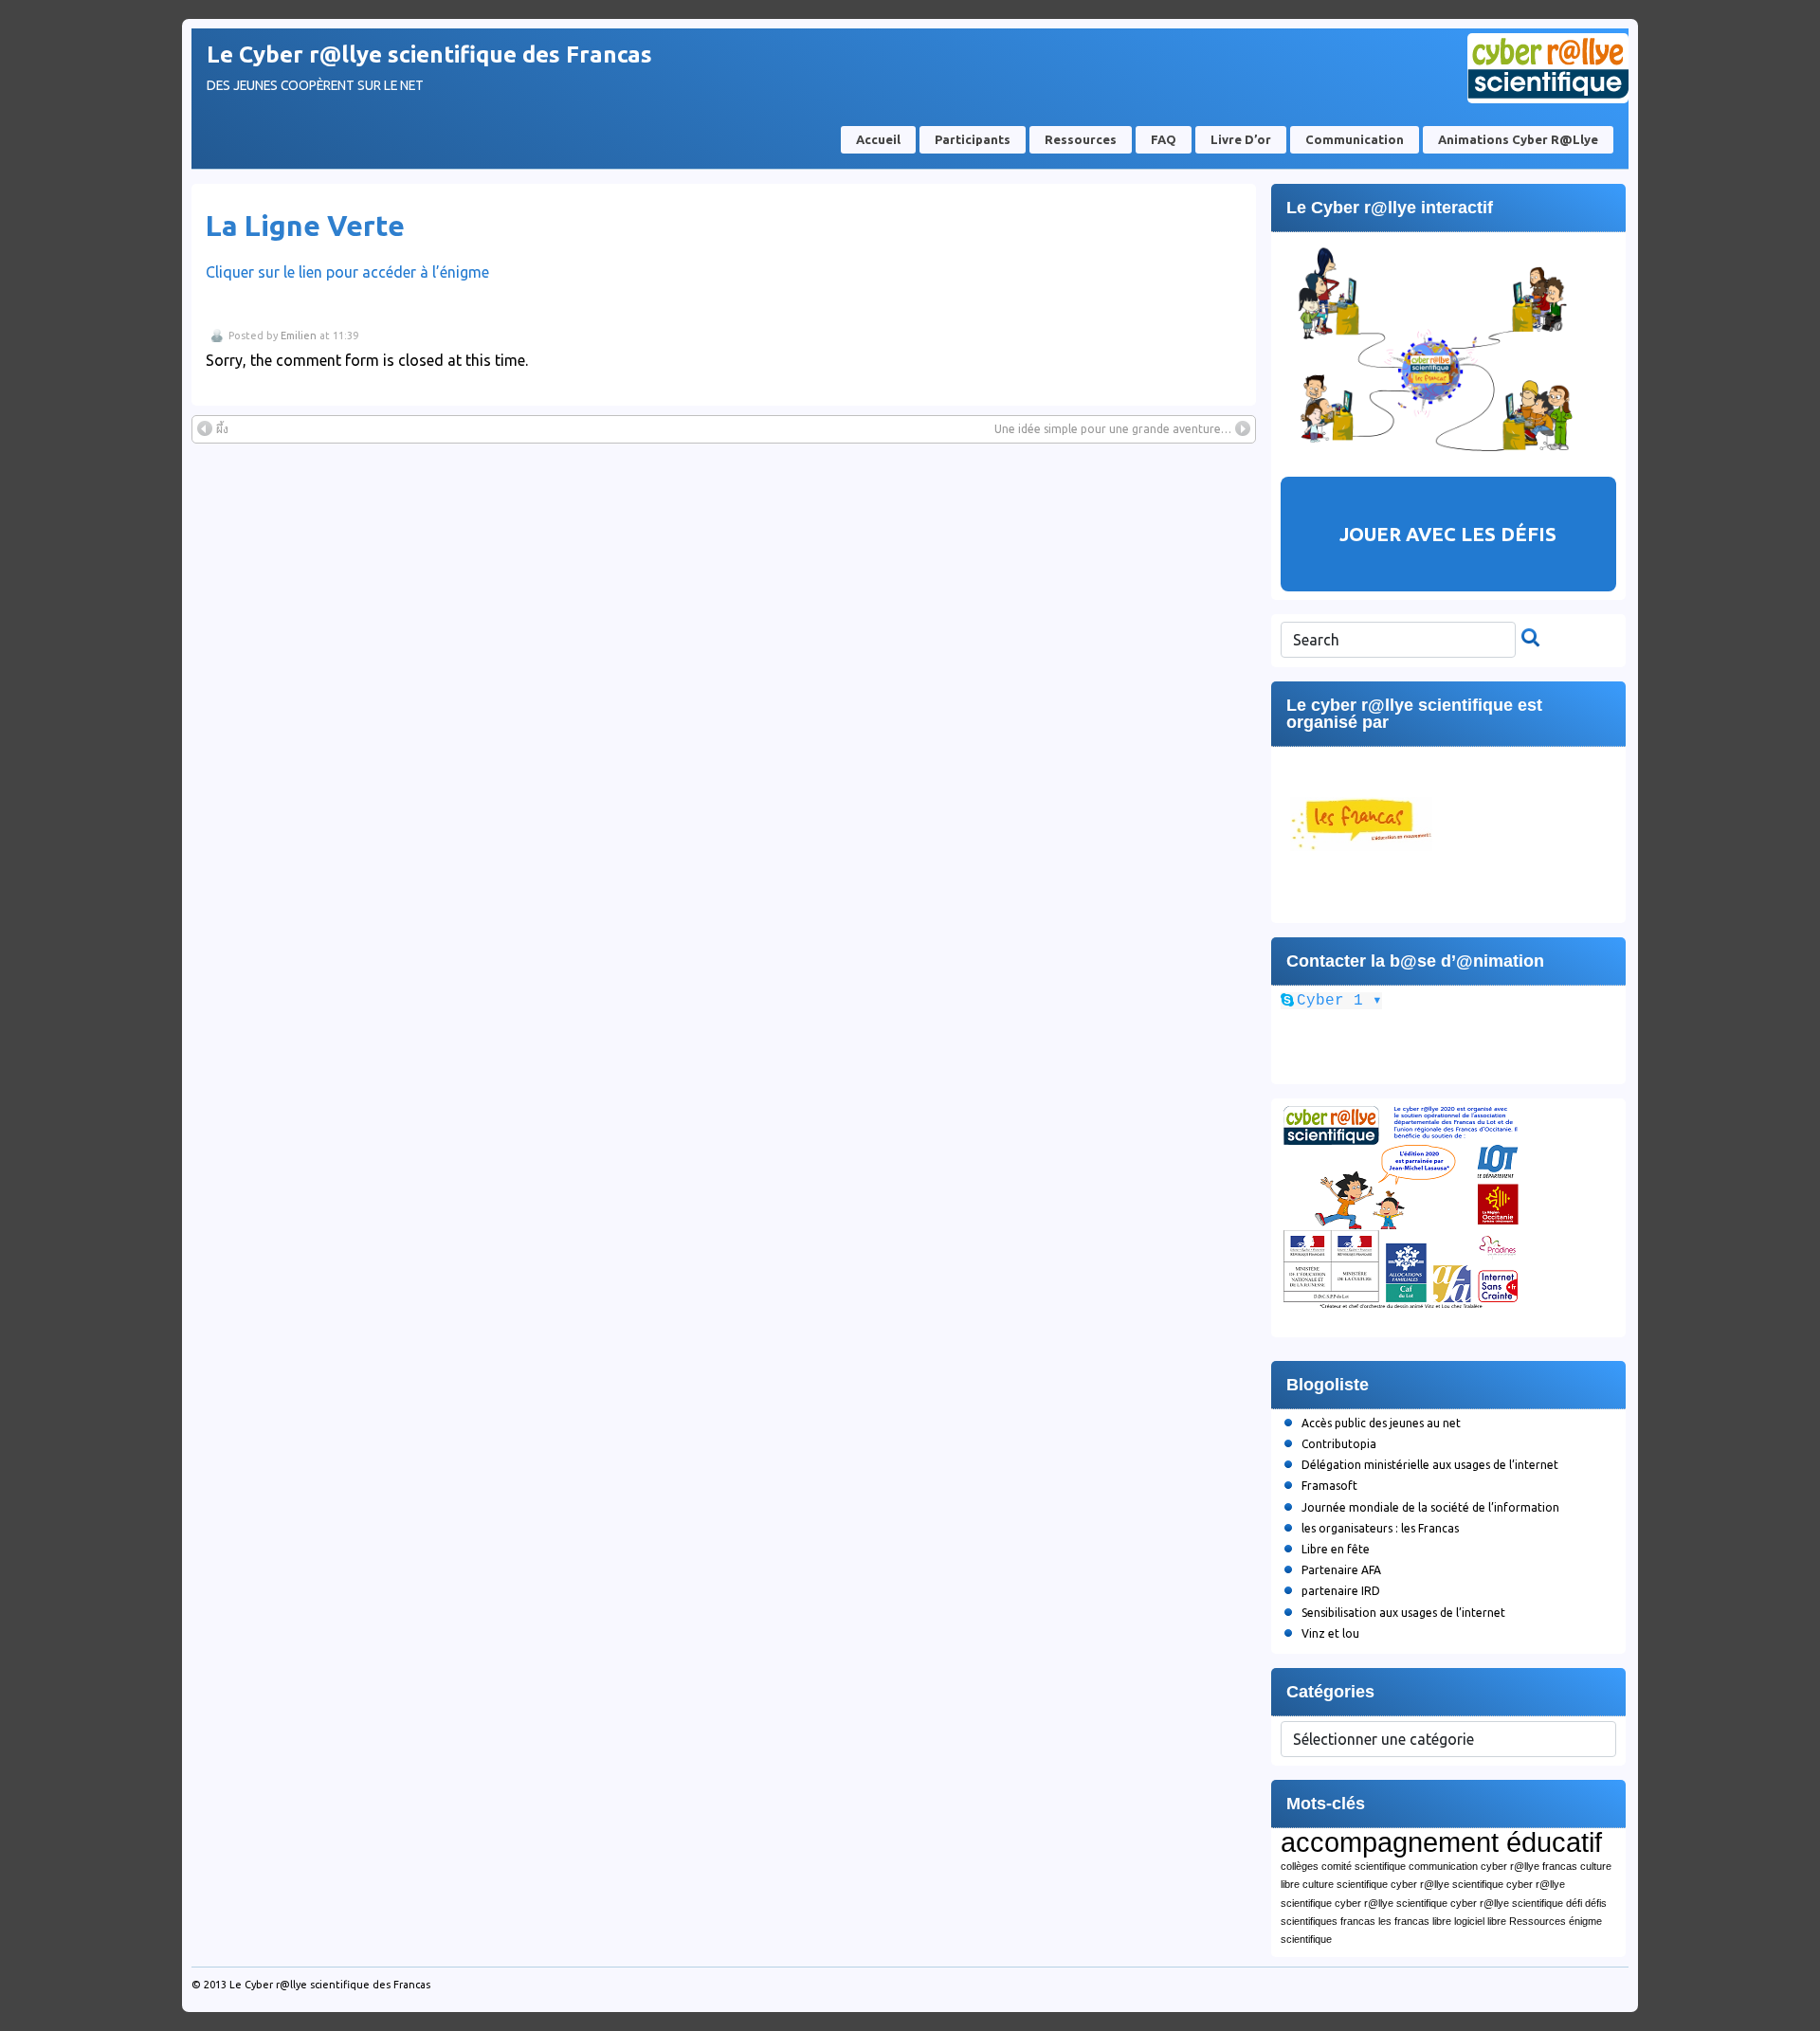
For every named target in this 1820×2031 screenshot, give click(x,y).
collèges (1300, 1866)
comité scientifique (1364, 1866)
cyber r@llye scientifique (1447, 1884)
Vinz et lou (1330, 1633)
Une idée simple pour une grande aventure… (1113, 429)
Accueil (878, 139)
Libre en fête (1336, 1549)
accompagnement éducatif (1441, 1842)
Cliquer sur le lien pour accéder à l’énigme (347, 272)
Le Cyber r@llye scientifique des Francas (429, 54)
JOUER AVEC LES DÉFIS (1448, 534)
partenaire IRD (1341, 1591)
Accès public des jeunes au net (1381, 1423)
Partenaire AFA (1341, 1570)
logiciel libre (1480, 1921)
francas (1358, 1921)
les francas (1404, 1921)
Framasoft (1329, 1486)
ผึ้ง (222, 429)
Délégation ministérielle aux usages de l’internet (1430, 1465)
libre (1442, 1921)
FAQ (1164, 139)
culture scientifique (1345, 1884)
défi (1574, 1903)
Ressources (1081, 139)
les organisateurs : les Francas (1380, 1528)
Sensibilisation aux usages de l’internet (1403, 1613)
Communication (1355, 139)
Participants (973, 139)
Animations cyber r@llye (1518, 139)
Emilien (299, 335)
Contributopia (1339, 1444)
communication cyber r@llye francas (1493, 1866)
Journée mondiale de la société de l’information (1430, 1507)
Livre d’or (1241, 139)
